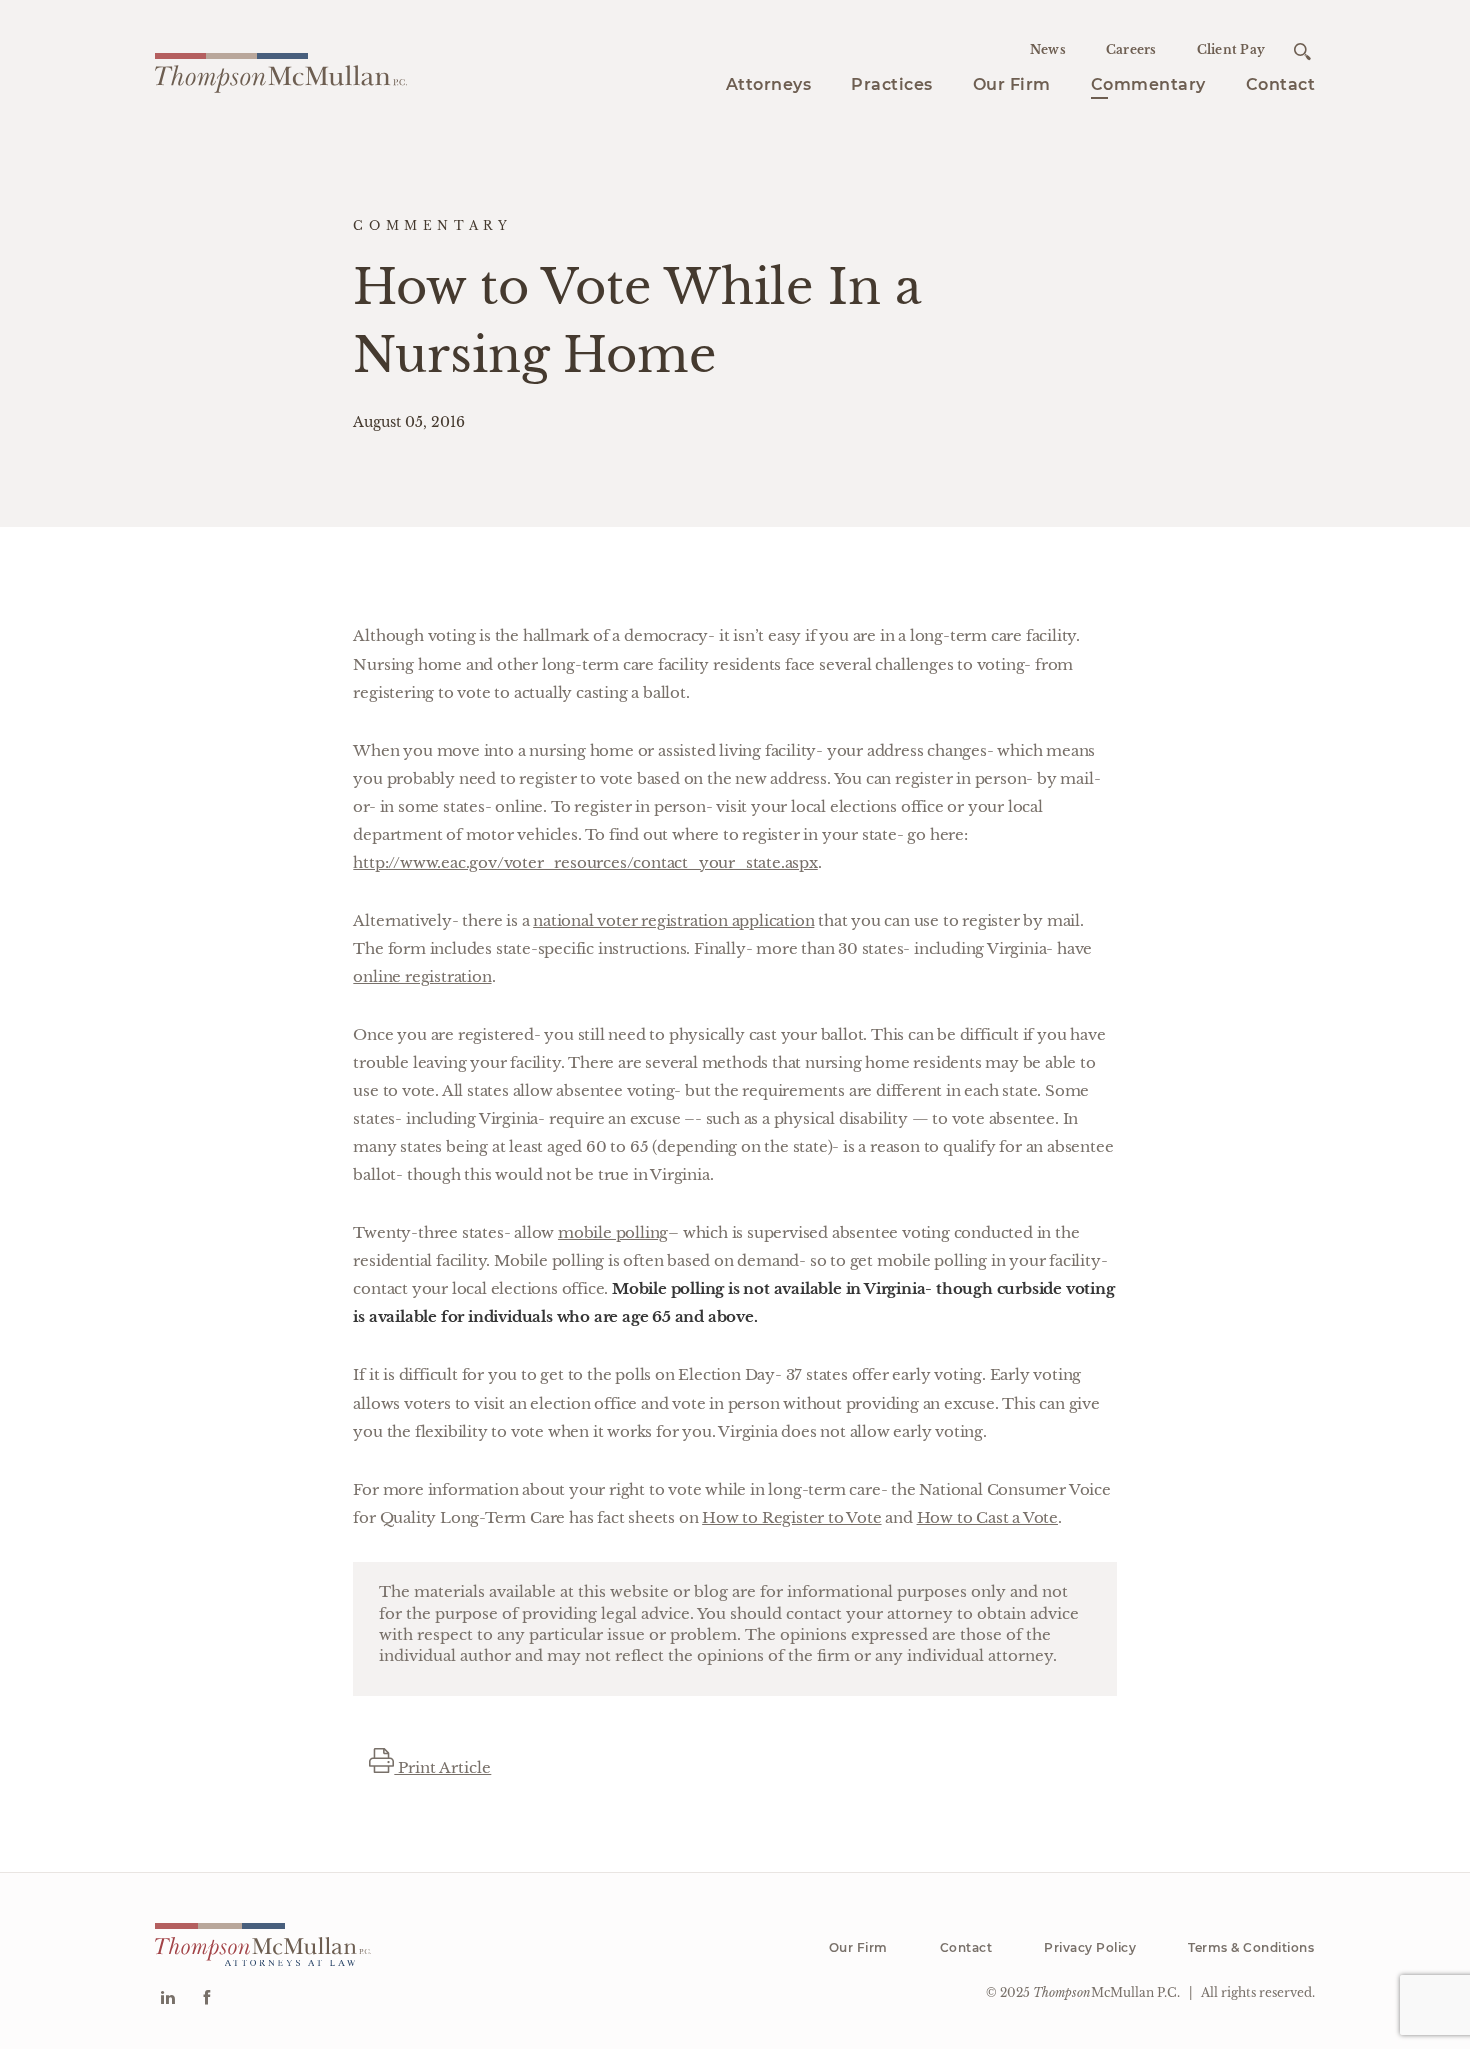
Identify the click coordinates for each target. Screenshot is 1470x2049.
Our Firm (1012, 84)
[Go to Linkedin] (167, 1999)
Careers (1131, 49)
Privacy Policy (1090, 1947)
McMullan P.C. (1106, 1992)
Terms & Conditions (1251, 1947)
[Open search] (1302, 51)
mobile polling (613, 1232)
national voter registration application (673, 920)
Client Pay (1231, 49)
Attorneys (769, 84)
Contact (1281, 84)
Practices (892, 84)
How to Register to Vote (791, 1517)
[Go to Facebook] (206, 1999)
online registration (422, 976)
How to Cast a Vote (987, 1517)
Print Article (442, 1767)
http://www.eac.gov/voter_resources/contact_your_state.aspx (585, 862)
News (1048, 49)
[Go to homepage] (281, 70)
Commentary (1148, 84)
